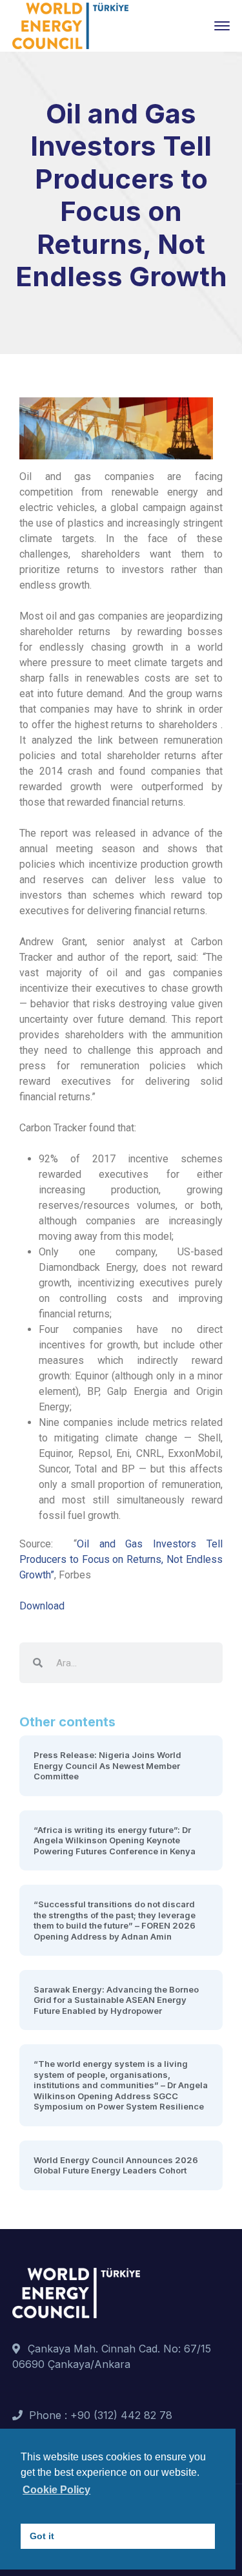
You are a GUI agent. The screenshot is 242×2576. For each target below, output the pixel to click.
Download (42, 1606)
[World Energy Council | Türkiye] (70, 25)
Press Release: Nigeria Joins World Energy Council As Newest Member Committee (107, 1765)
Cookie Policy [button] (56, 2490)
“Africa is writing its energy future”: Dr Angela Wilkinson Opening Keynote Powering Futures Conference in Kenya (115, 1840)
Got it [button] (42, 2536)
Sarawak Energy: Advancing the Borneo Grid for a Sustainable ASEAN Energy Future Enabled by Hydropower (116, 2000)
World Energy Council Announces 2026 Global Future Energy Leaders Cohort (116, 2165)
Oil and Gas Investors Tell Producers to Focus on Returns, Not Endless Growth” (121, 1559)
